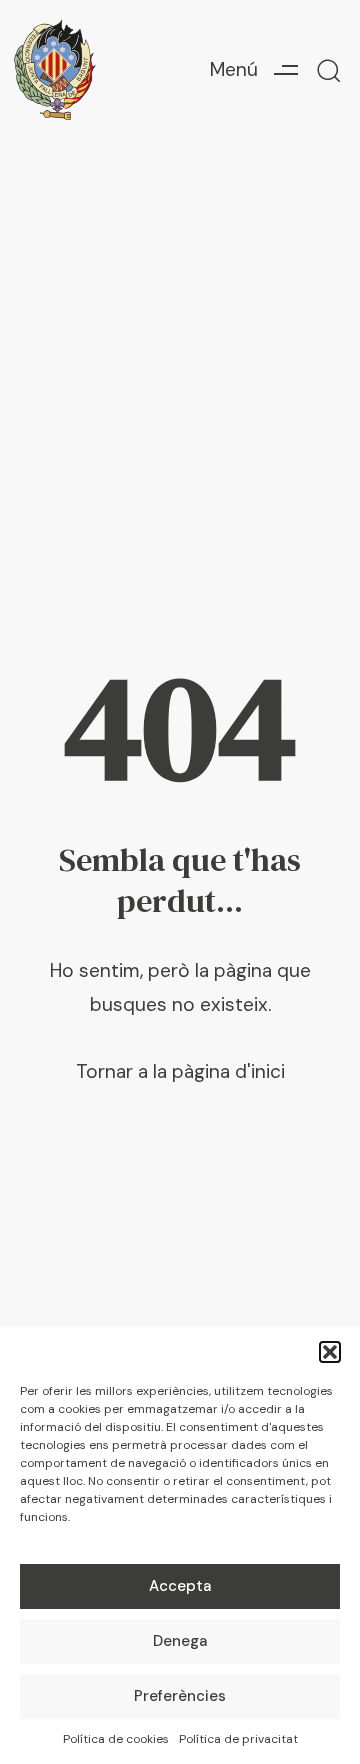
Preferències (180, 1696)
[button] (330, 1352)
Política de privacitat (238, 1739)
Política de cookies (116, 1739)
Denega (180, 1641)
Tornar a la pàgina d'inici (180, 1071)
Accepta (180, 1586)
